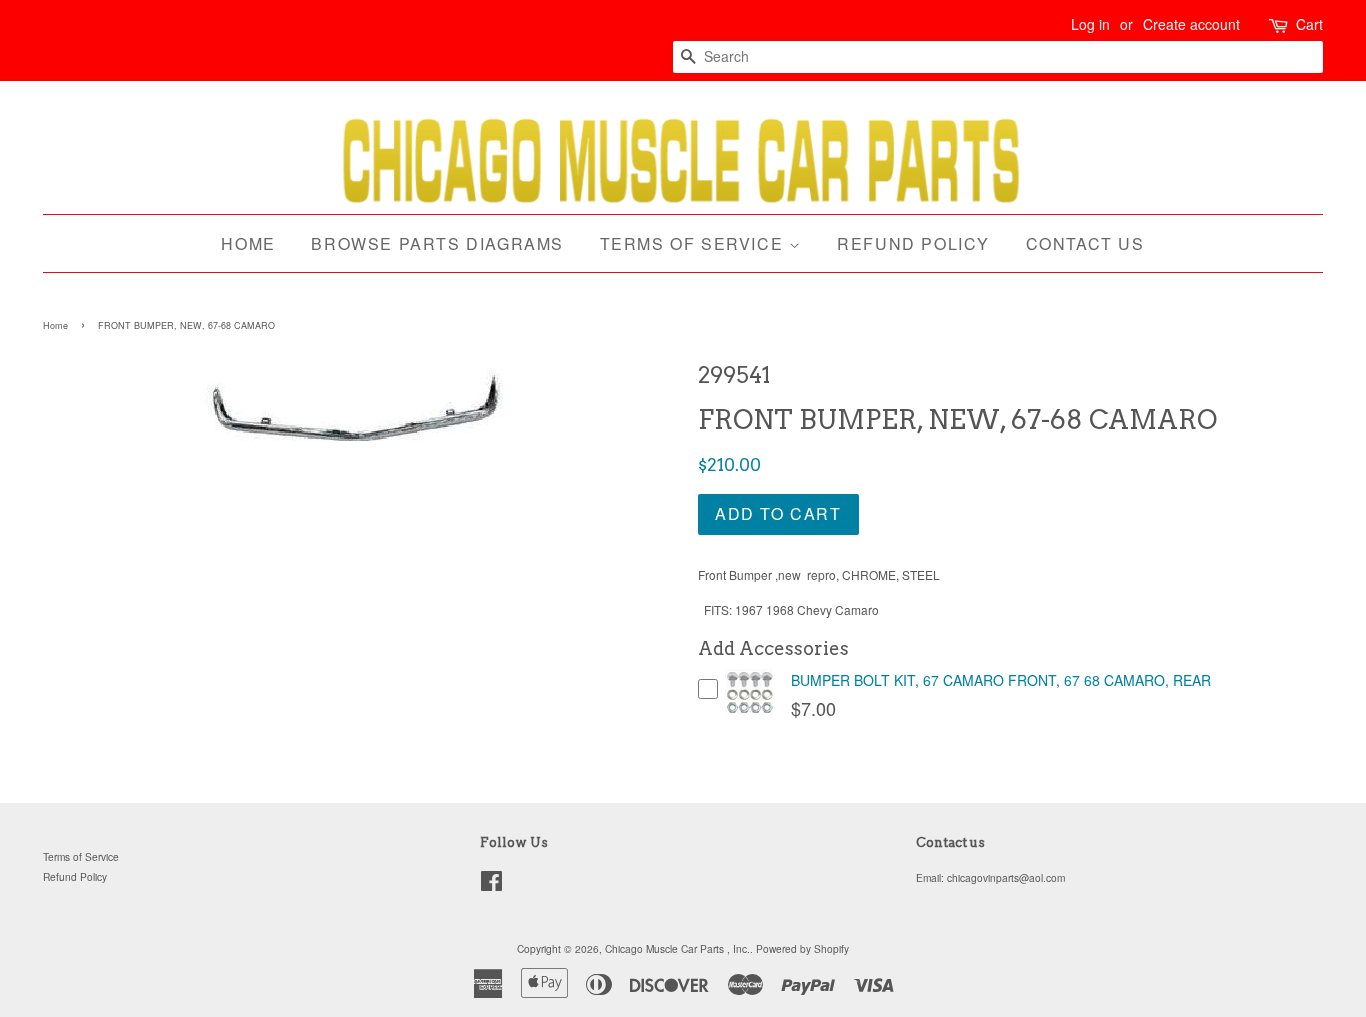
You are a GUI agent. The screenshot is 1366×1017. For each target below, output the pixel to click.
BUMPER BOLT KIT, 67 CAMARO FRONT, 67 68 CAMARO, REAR (1001, 680)
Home (248, 243)
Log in (1090, 24)
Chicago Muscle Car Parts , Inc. (677, 948)
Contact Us (1085, 243)
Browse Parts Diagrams (437, 243)
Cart (1309, 24)
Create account (1191, 24)
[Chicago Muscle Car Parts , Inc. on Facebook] (491, 885)
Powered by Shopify (802, 948)
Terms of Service (694, 243)
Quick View (750, 712)
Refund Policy (913, 243)
